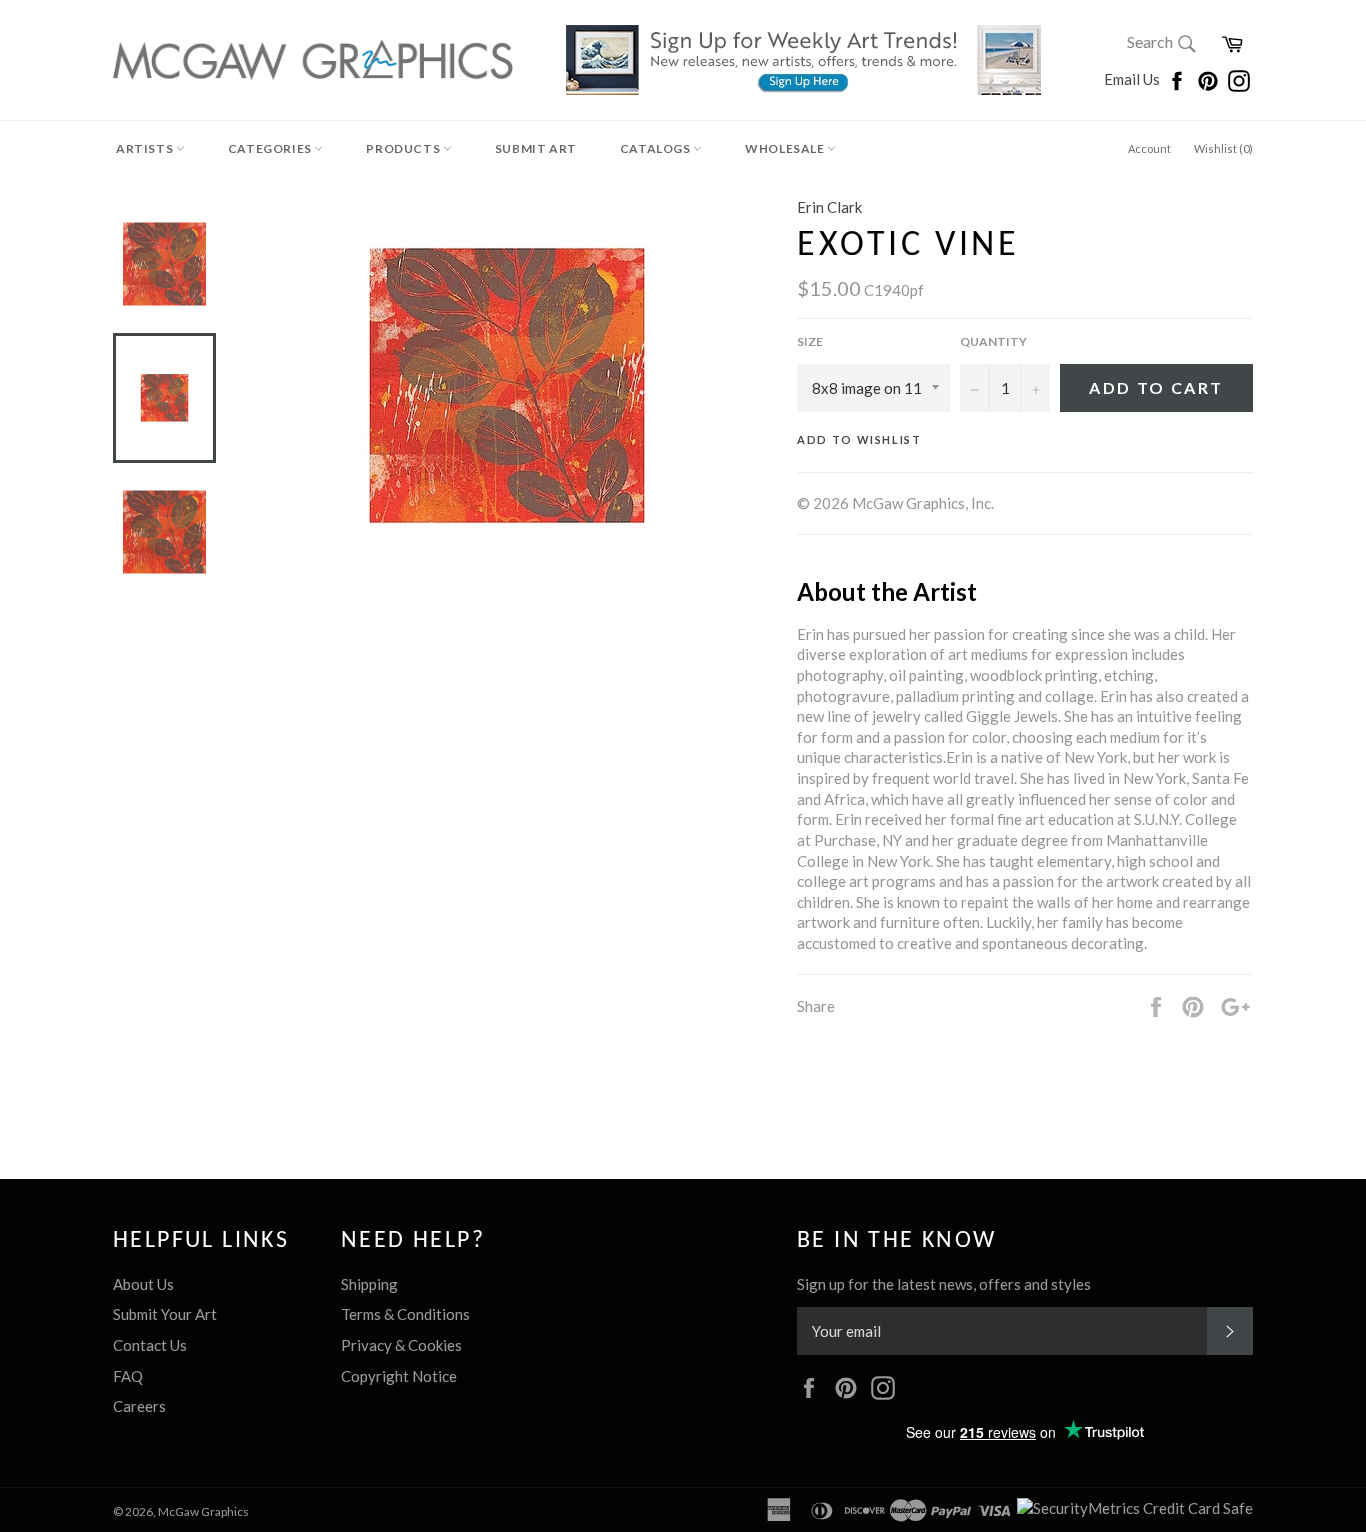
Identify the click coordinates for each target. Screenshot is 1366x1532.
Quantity (993, 341)
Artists (146, 148)
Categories (271, 148)
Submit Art (536, 148)
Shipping (369, 1284)
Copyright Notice (399, 1376)
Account (1149, 148)
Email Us (1133, 79)
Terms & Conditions (405, 1314)
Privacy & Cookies (401, 1345)
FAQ (128, 1376)
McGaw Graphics (203, 1511)
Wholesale (786, 148)
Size (810, 341)
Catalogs (656, 148)
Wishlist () (1223, 148)
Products (404, 148)
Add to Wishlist (859, 439)
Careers (139, 1406)
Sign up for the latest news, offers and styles (944, 1284)
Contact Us (150, 1345)
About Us (143, 1284)
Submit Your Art (165, 1314)
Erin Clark (829, 207)
